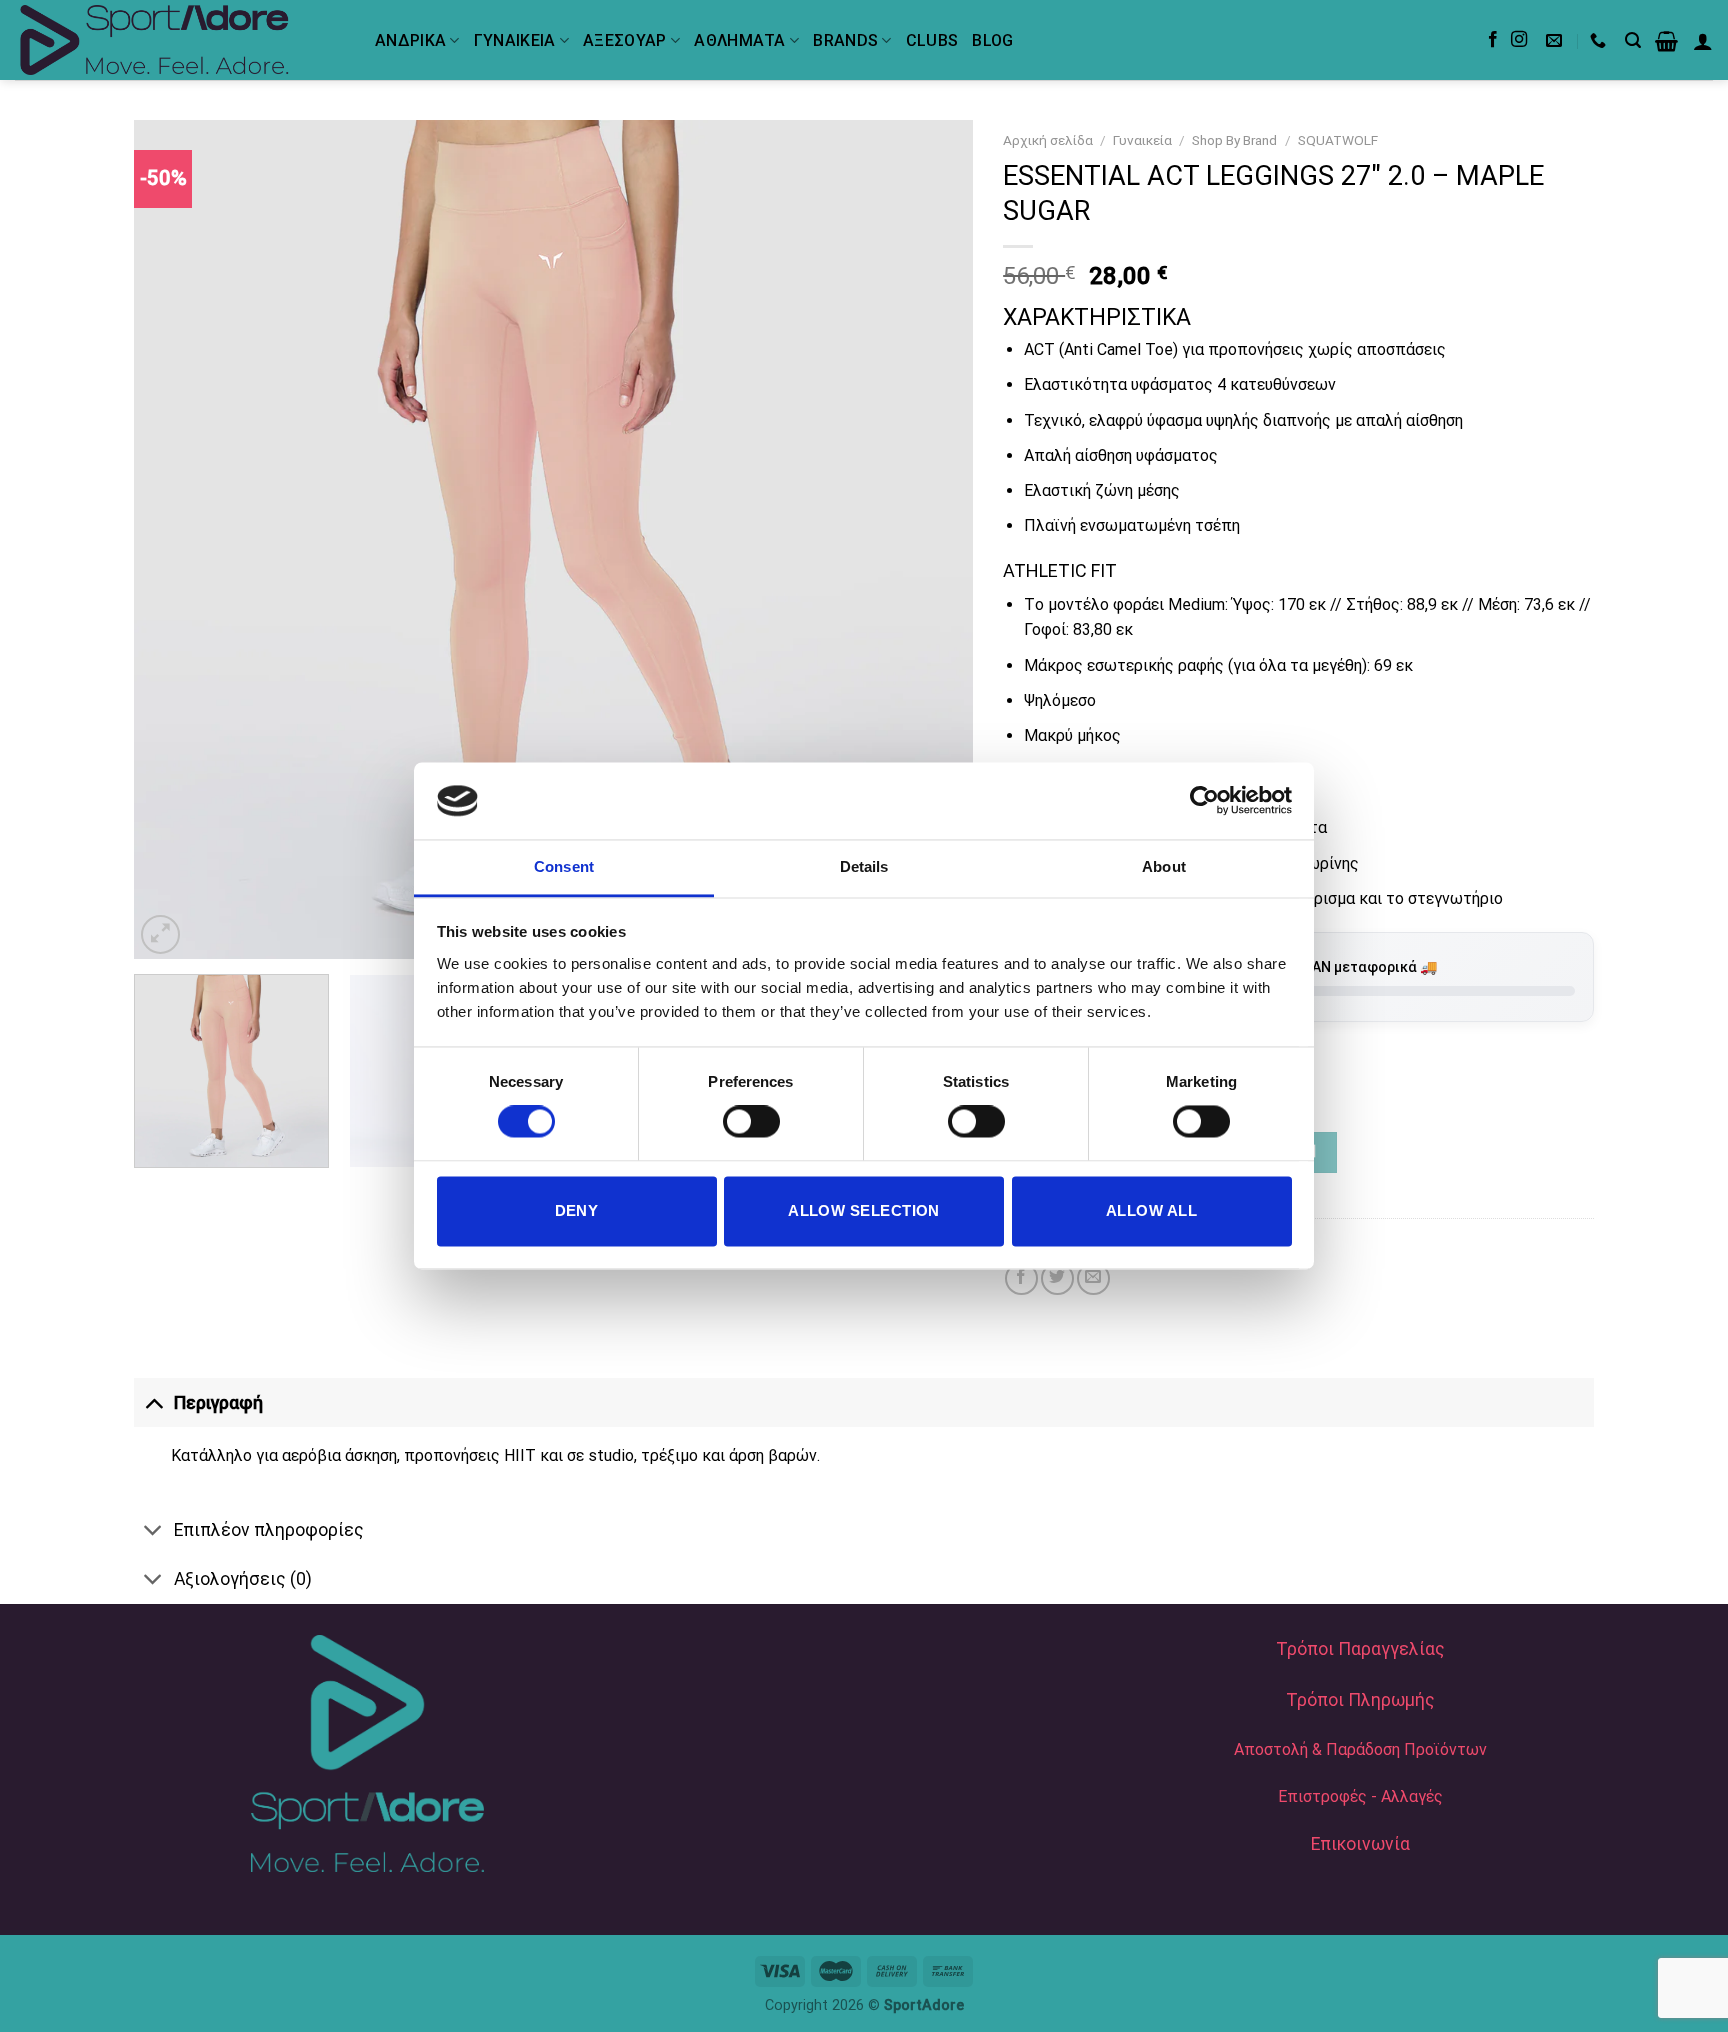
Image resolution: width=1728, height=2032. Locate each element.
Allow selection (864, 1210)
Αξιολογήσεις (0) (243, 1579)
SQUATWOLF (1338, 140)
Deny (577, 1210)
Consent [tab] (564, 866)
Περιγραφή (218, 1403)
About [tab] (1164, 866)
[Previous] (176, 540)
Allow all (1151, 1210)
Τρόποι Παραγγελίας (1360, 1649)
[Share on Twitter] (1057, 1278)
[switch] (751, 1122)
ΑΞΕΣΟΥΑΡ (625, 40)
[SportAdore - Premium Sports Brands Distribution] (180, 40)
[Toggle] (153, 1402)
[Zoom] (160, 934)
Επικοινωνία (1360, 1844)
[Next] (931, 540)
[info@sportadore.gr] (1556, 40)
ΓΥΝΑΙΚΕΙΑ (515, 40)
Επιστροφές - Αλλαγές (1360, 1796)
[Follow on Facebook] (1493, 40)
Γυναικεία (1142, 140)
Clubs (932, 40)
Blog (992, 40)
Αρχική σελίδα (1048, 140)
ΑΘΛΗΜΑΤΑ (740, 40)
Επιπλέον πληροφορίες (269, 1530)
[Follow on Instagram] (1519, 40)
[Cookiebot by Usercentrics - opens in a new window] (1204, 801)
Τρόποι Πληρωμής (1360, 1700)
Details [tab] (864, 866)
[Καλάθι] (1666, 41)
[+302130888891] (1600, 40)
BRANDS (845, 40)
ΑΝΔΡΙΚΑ (410, 40)
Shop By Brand (1234, 140)
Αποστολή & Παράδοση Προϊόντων (1360, 1749)
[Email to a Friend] (1093, 1278)
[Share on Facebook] (1021, 1278)
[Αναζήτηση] (1633, 40)
